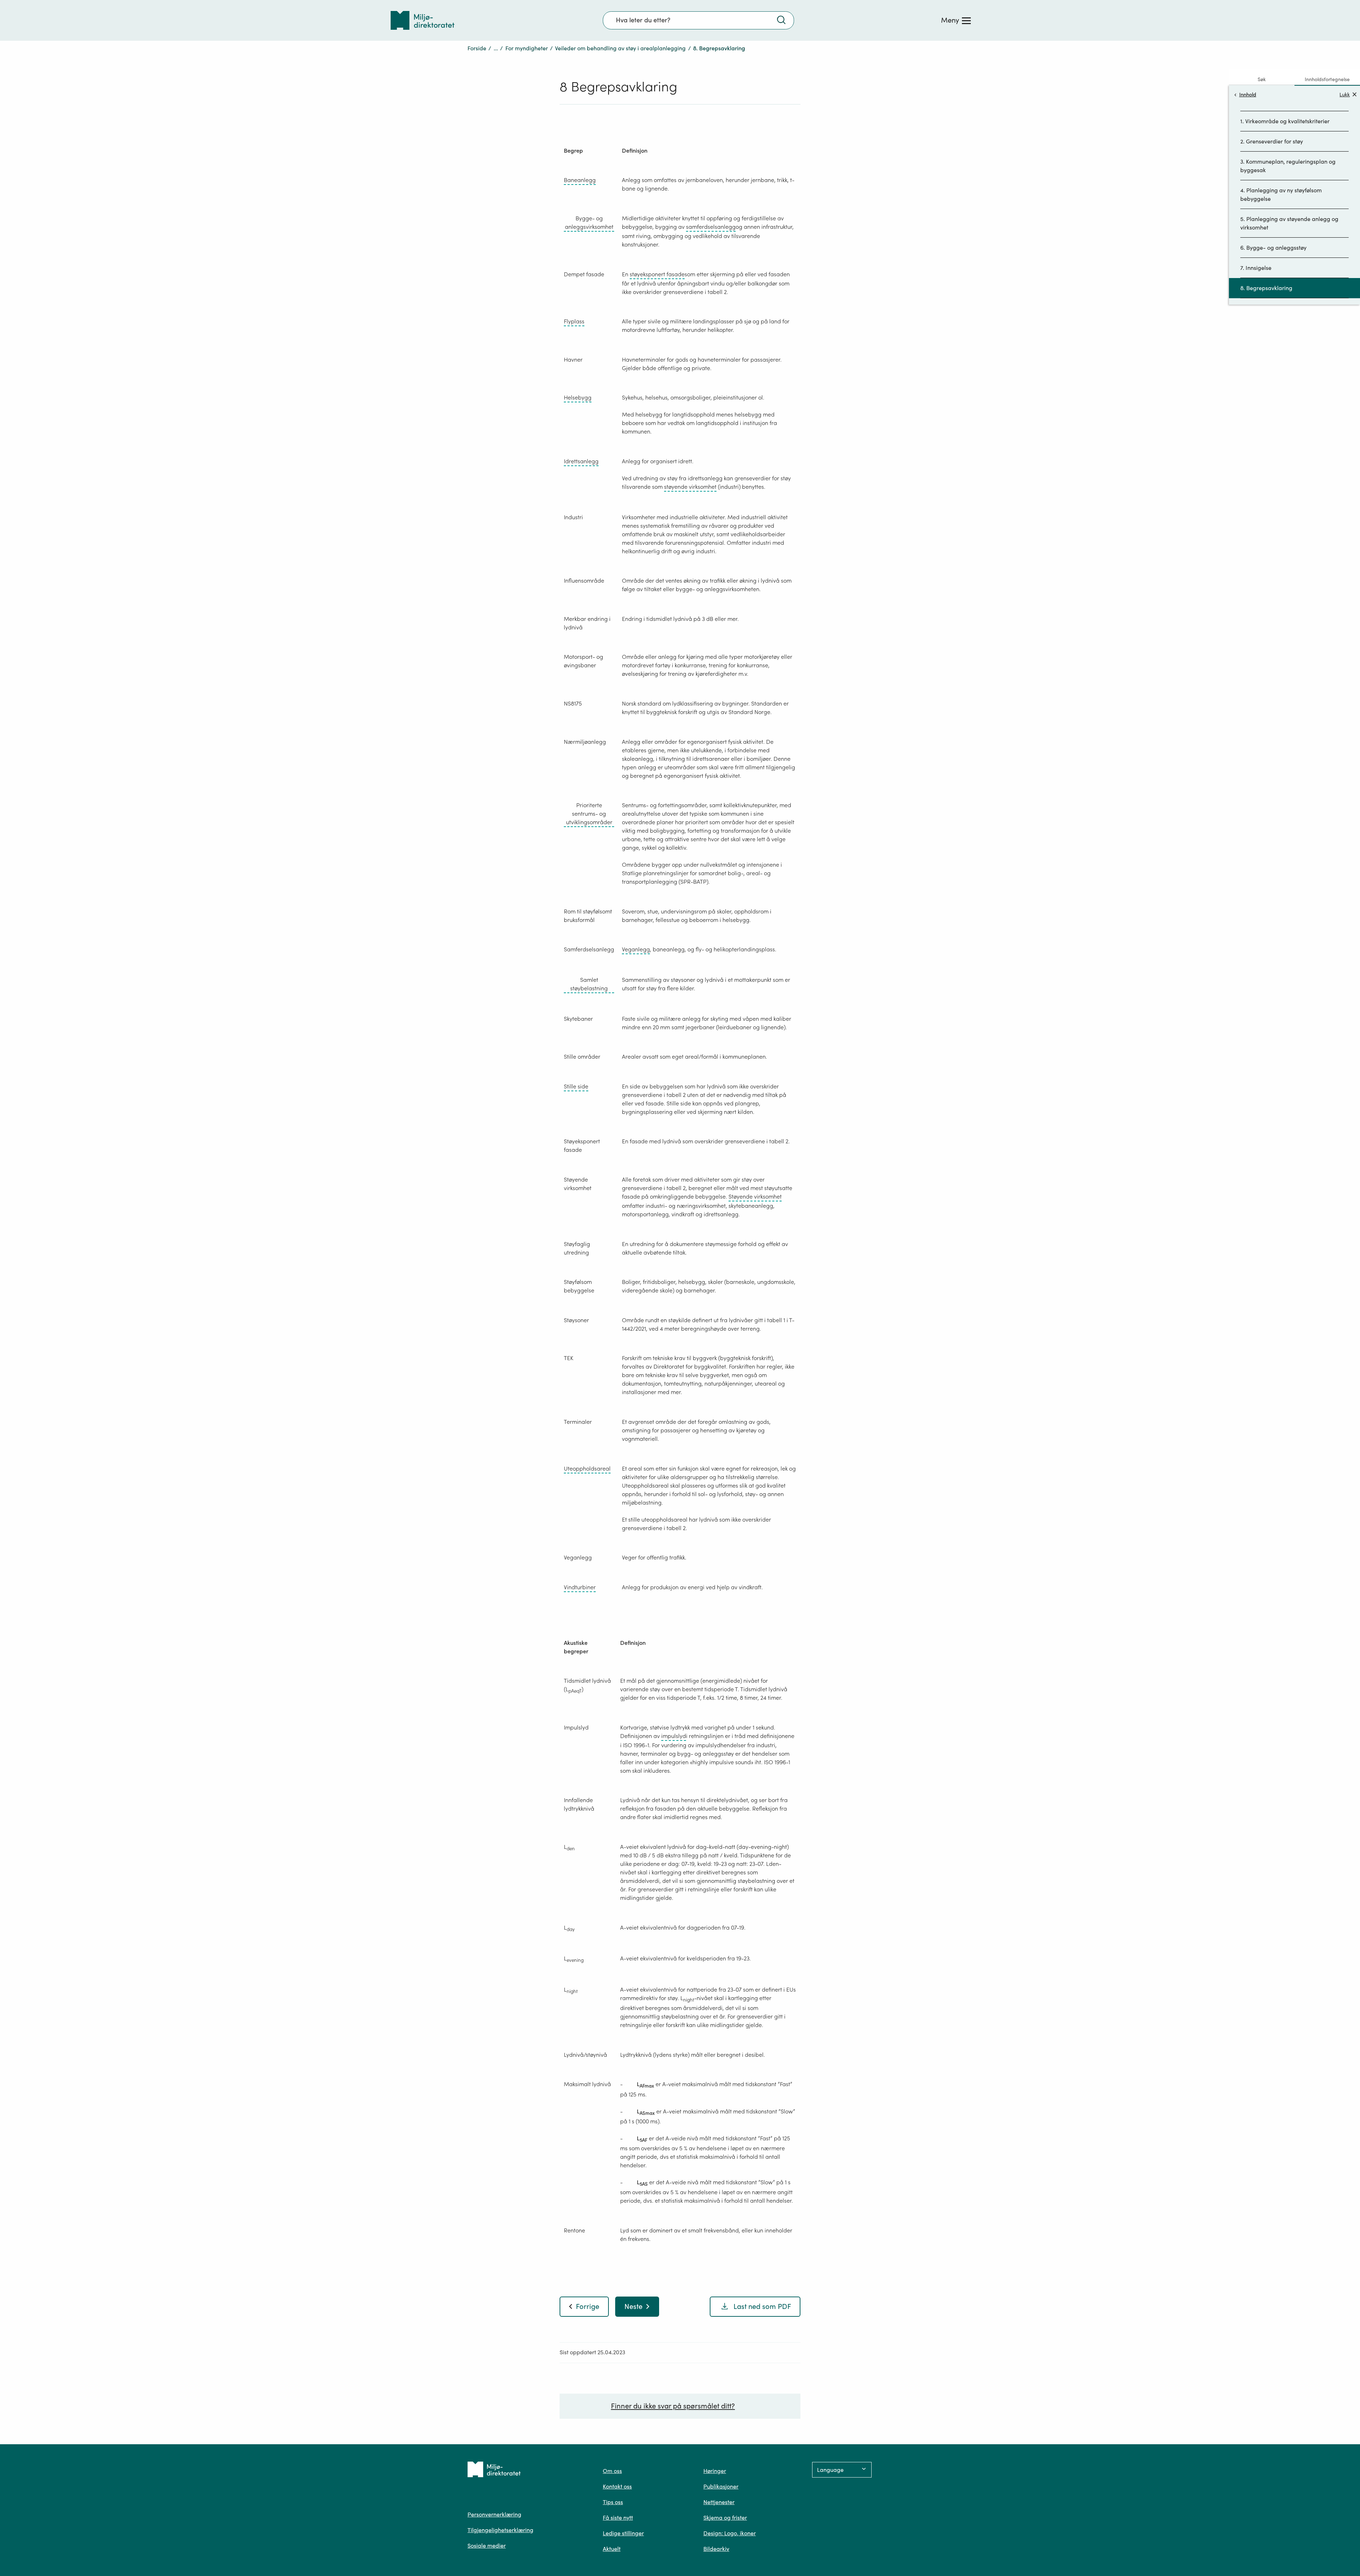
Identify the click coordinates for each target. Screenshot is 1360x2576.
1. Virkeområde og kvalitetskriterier (1285, 121)
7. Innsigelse (1256, 268)
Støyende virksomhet (755, 1196)
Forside (477, 48)
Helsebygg (578, 397)
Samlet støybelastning (589, 984)
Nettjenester (719, 2502)
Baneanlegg (580, 180)
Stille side (576, 1086)
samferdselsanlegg (711, 227)
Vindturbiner (580, 1587)
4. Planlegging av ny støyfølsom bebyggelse (1281, 194)
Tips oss (613, 2502)
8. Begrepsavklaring (1266, 288)
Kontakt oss (617, 2486)
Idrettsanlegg (581, 461)
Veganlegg (636, 949)
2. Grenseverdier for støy (1272, 141)
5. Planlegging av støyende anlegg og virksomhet (1289, 223)
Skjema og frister (725, 2518)
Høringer (715, 2471)
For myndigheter (527, 48)
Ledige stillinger (623, 2533)
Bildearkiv (716, 2549)
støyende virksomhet (690, 487)
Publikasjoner (721, 2486)
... (496, 48)
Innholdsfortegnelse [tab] (1327, 79)
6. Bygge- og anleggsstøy (1273, 248)
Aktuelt (612, 2549)
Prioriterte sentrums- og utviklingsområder (589, 814)
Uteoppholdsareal (587, 1468)
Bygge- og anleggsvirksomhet (589, 222)
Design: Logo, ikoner (730, 2533)
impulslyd (674, 1736)
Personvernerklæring (494, 2514)
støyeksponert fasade (657, 274)
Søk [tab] (1262, 79)
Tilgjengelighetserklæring (500, 2530)
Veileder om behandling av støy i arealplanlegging (620, 48)
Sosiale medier (487, 2546)
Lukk (1345, 94)
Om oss (612, 2471)
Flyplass (574, 321)
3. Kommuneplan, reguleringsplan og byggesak (1288, 166)
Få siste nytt (618, 2518)
